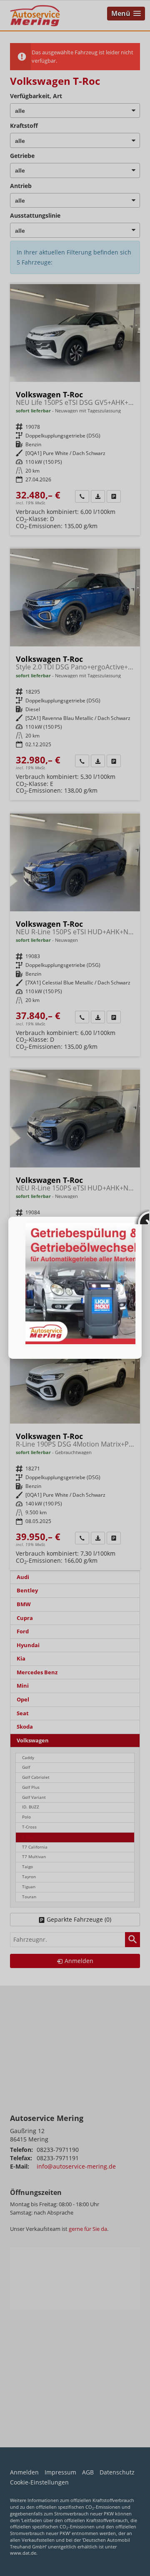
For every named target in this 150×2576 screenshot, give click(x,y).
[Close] (142, 1217)
